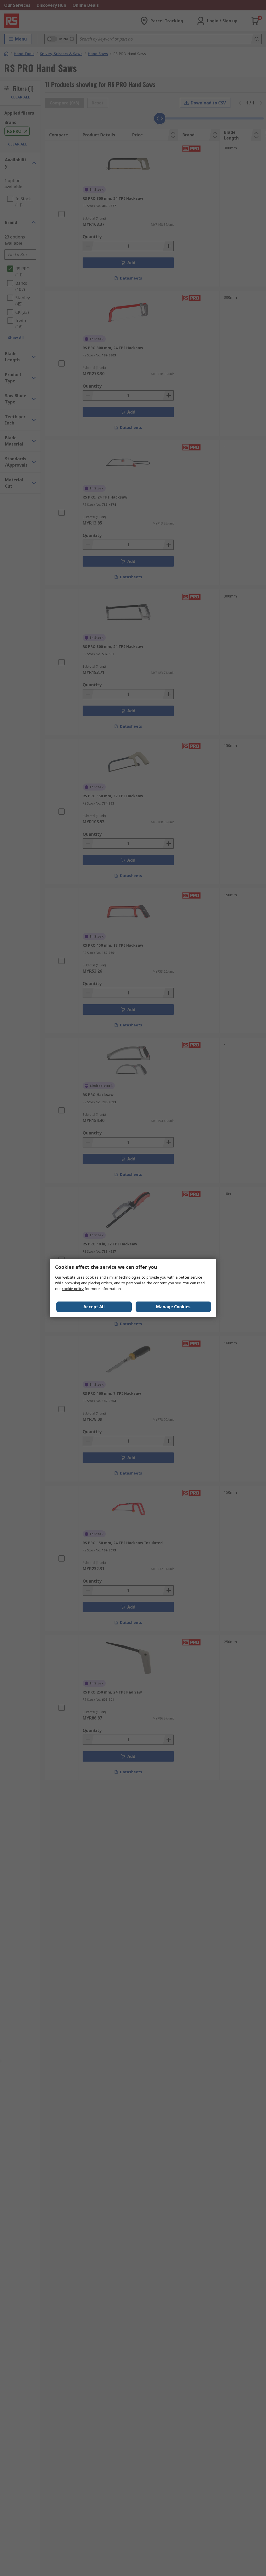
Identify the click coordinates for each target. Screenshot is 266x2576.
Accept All (94, 1307)
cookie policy (73, 1289)
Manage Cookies (173, 1307)
